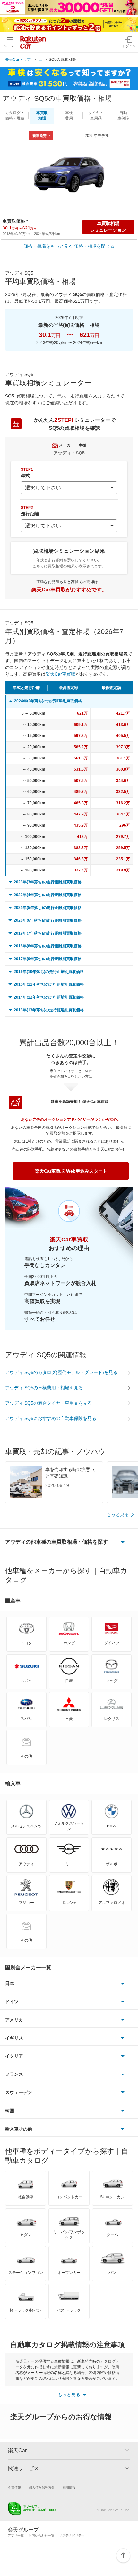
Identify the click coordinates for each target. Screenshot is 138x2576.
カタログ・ (15, 116)
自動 (123, 116)
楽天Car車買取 (60, 674)
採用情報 (69, 2488)
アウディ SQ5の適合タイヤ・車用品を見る (48, 1403)
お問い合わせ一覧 (41, 2536)
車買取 (42, 116)
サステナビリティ (72, 2536)
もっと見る (118, 1514)
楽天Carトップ (18, 60)
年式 (27, 473)
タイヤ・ (96, 116)
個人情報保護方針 (42, 2488)
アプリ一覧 (16, 2536)
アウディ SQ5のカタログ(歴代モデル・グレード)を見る (61, 1372)
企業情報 (14, 2488)
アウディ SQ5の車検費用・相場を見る (44, 1388)
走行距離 (30, 511)
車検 (69, 116)
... (40, 60)
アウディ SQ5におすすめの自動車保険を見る (51, 1418)
